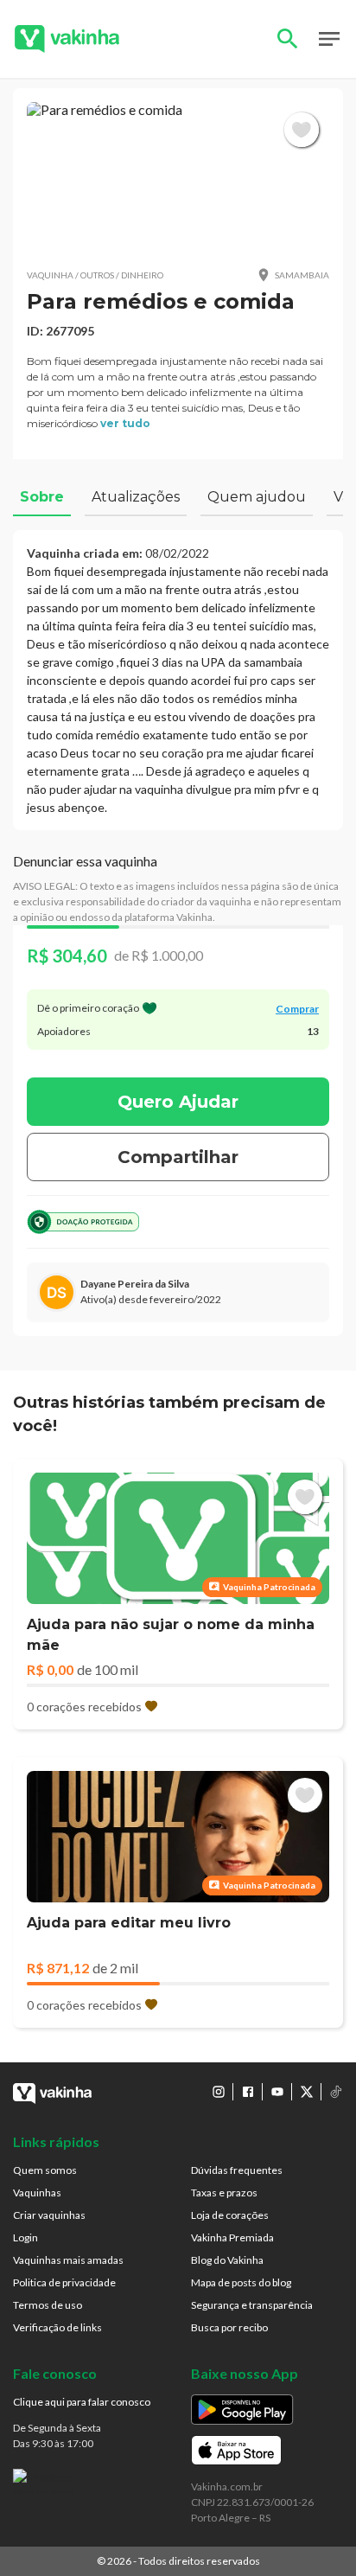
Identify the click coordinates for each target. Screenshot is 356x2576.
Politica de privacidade (64, 2282)
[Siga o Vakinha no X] (307, 2092)
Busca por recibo (229, 2327)
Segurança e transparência (252, 2305)
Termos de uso (48, 2305)
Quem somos (45, 2170)
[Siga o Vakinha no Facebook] (248, 2092)
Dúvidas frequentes (237, 2170)
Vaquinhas (37, 2192)
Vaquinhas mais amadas (68, 2260)
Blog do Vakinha (227, 2260)
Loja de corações (230, 2215)
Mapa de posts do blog (241, 2282)
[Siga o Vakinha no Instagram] (219, 2092)
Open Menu (329, 39)
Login (25, 2237)
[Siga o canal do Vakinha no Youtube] (277, 2092)
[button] (178, 178)
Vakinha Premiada (232, 2237)
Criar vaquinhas (49, 2215)
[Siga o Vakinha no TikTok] (336, 2092)
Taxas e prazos (224, 2192)
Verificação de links (57, 2327)
